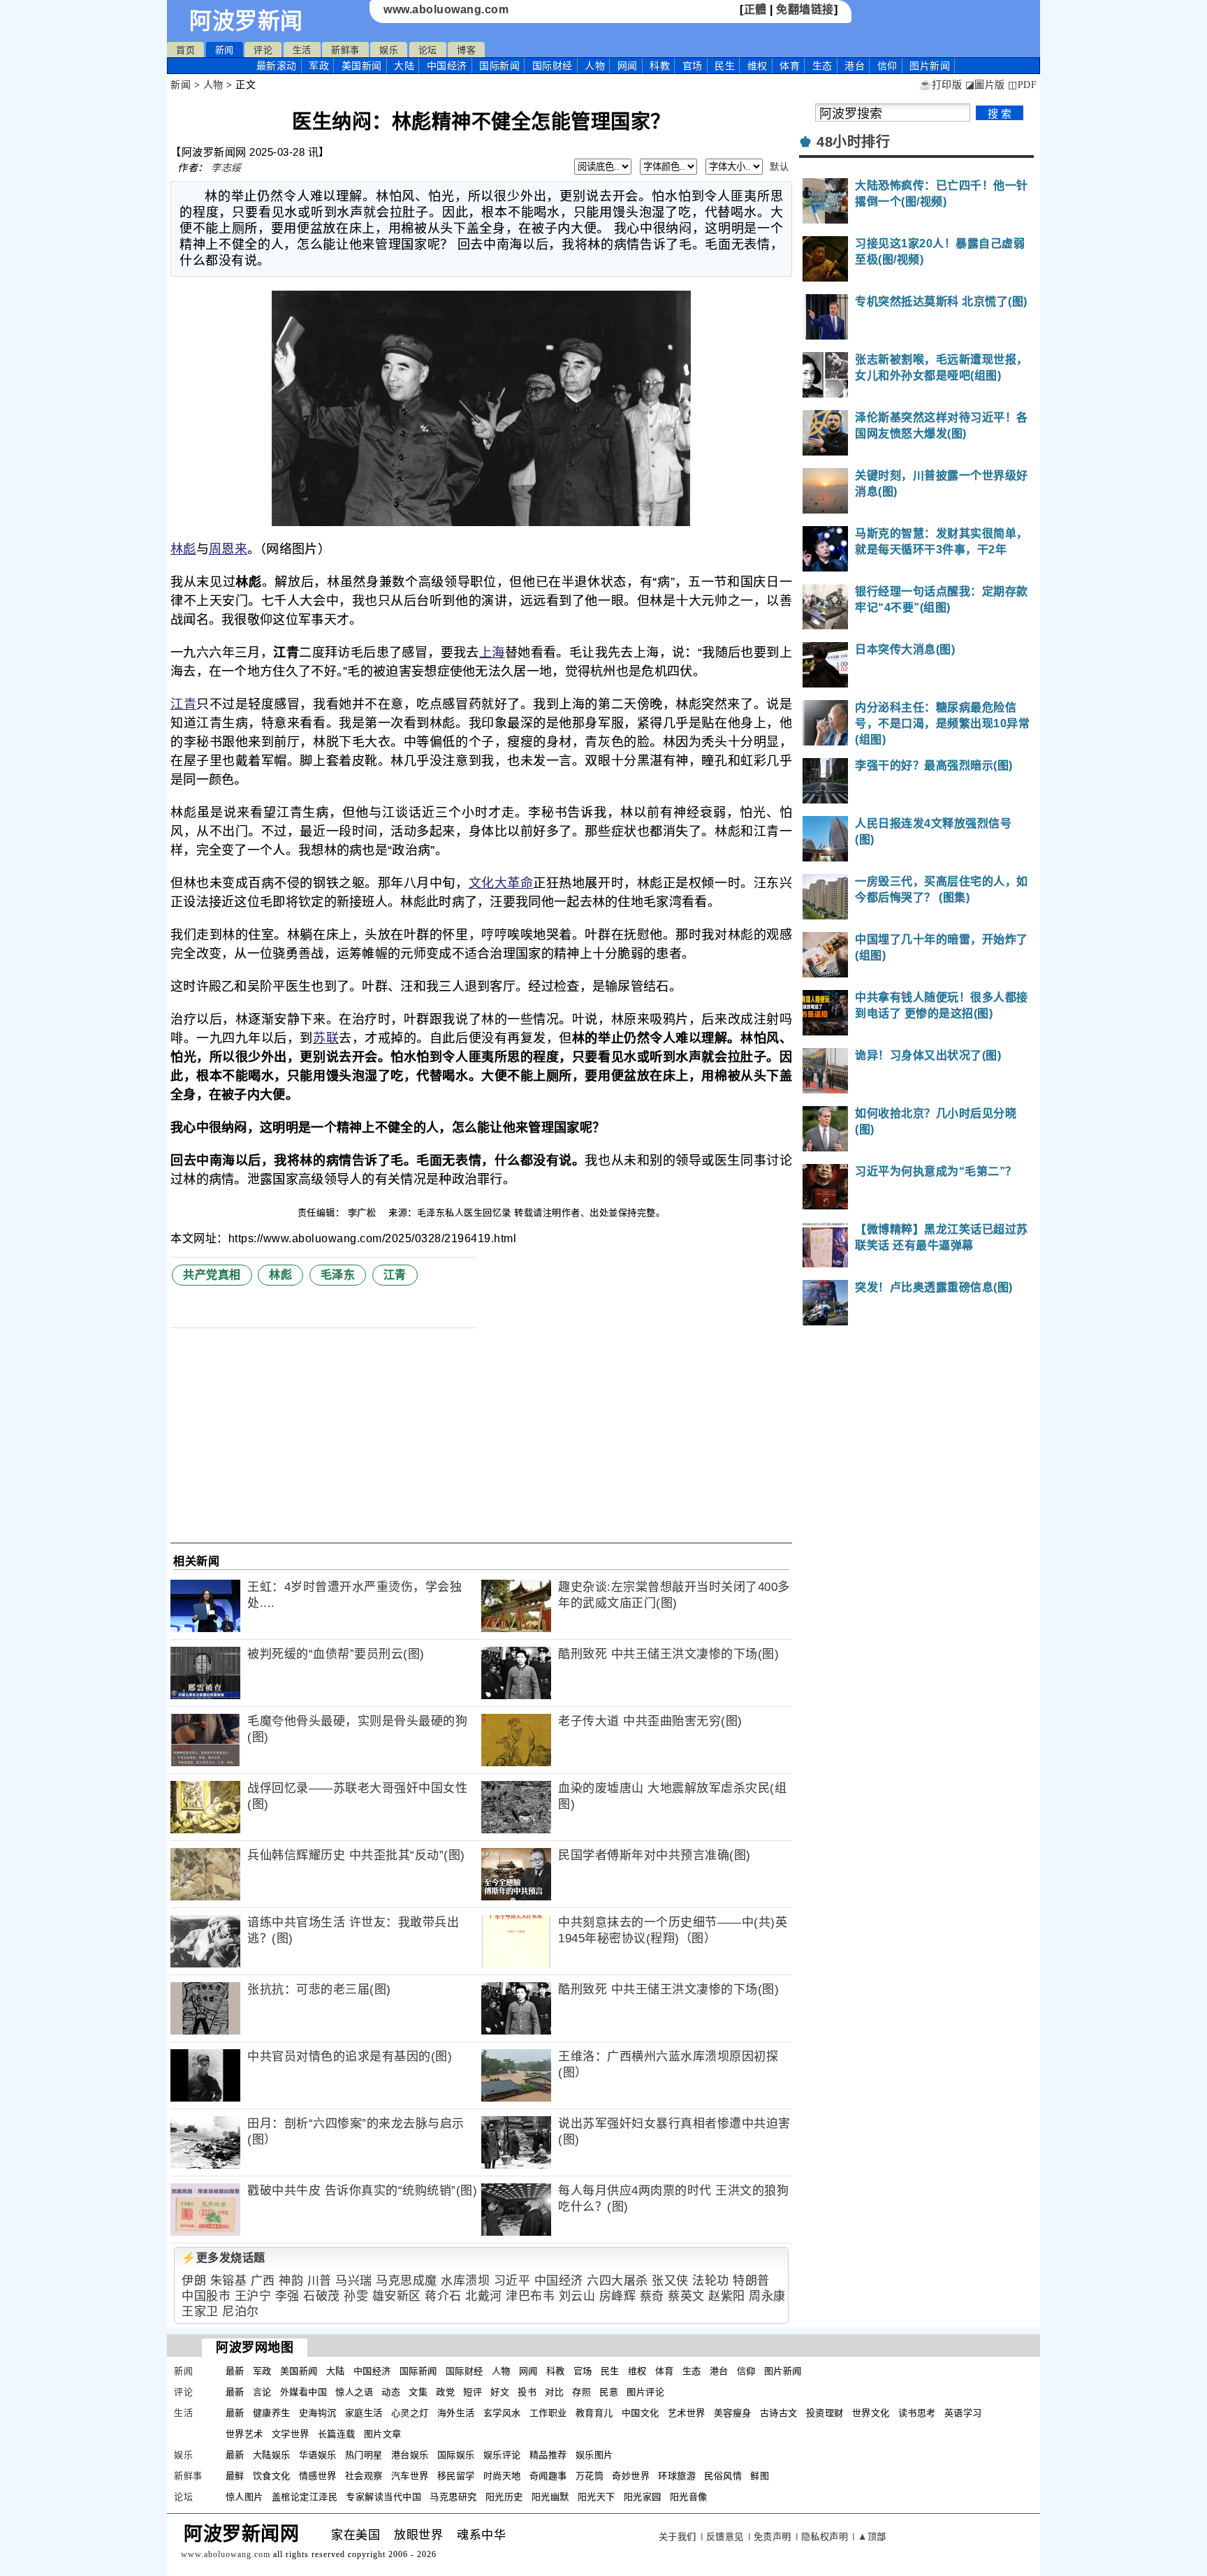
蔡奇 (652, 2296)
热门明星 (364, 2455)
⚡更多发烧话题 (224, 2258)
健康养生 (272, 2413)
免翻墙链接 (805, 9)
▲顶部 (872, 2537)
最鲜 (235, 2476)
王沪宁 (253, 2296)
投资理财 (825, 2413)
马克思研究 (453, 2497)
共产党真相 (212, 1275)
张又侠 (670, 2281)
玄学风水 (502, 2413)
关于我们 (678, 2537)
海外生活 (456, 2413)
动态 (391, 2392)
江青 (183, 704)
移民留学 (456, 2476)
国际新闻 (499, 66)
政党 (445, 2392)
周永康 (767, 2296)
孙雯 (356, 2296)
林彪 (183, 549)
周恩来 (228, 549)
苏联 (326, 1038)
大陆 (404, 66)
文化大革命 (501, 883)
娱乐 (389, 50)
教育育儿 (594, 2413)
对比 (554, 2392)
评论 (263, 50)
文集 (418, 2392)
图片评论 (645, 2392)
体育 (790, 66)
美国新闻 (362, 66)
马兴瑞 (354, 2281)
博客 (466, 50)
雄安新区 (397, 2296)
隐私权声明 (825, 2537)
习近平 (512, 2281)
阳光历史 (504, 2497)
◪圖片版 (985, 85)
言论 (262, 2392)
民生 (725, 66)
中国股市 (206, 2296)
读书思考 (917, 2413)
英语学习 (963, 2413)
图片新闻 (783, 2371)
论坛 (428, 50)
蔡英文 (686, 2296)
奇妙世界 (631, 2476)
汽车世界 (410, 2476)
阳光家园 (643, 2497)
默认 (779, 167)
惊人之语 (354, 2392)
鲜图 (760, 2476)
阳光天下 (597, 2497)
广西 (263, 2281)
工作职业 (548, 2413)
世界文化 (871, 2413)
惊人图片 (244, 2497)
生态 (822, 66)
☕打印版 (941, 85)
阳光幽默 (550, 2497)
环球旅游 (677, 2476)
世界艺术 (244, 2434)
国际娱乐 (456, 2455)
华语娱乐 (318, 2455)
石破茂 (322, 2296)
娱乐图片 (594, 2455)
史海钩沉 (318, 2413)
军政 (319, 66)
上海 (492, 653)
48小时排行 (853, 142)
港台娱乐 (410, 2455)
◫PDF (1022, 85)
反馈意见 (725, 2537)
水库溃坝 (465, 2281)
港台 (855, 66)
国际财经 (553, 66)
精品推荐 (548, 2455)
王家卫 (200, 2312)
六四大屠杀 (617, 2281)
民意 (609, 2392)
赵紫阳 (727, 2296)
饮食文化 (272, 2476)
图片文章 (383, 2434)
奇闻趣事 (548, 2476)
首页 (185, 50)
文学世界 (291, 2434)
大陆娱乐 (272, 2455)
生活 (302, 50)
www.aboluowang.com (446, 9)
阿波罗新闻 (246, 21)
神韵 (291, 2281)
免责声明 (773, 2537)
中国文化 (641, 2413)
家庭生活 (364, 2413)
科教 (660, 66)
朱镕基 (229, 2281)
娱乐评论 (502, 2455)
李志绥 (226, 168)
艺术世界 (687, 2413)
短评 (473, 2392)
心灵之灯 (410, 2413)
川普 (320, 2281)
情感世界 (318, 2476)
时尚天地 (502, 2476)
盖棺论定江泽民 (305, 2497)
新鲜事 (345, 50)
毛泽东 (338, 1275)
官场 (693, 66)
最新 (277, 66)
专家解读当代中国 (383, 2497)
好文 (500, 2392)
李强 (287, 2296)
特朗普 (751, 2281)
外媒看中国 (304, 2392)
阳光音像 (689, 2497)
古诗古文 (779, 2413)
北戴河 (484, 2296)
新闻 (225, 50)
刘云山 (577, 2296)
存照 (581, 2392)
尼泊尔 (241, 2312)
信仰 (887, 66)
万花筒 (590, 2476)
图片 (930, 66)
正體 (755, 9)
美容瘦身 (733, 2413)
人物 (595, 66)
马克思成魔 (407, 2281)
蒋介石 (443, 2296)
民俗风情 (723, 2476)
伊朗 (194, 2281)
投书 (527, 2392)
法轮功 (711, 2281)
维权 (758, 66)
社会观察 (364, 2476)
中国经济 (447, 66)
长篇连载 (337, 2434)
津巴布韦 (530, 2296)
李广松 (364, 1213)
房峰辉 (618, 2296)
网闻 (628, 66)
